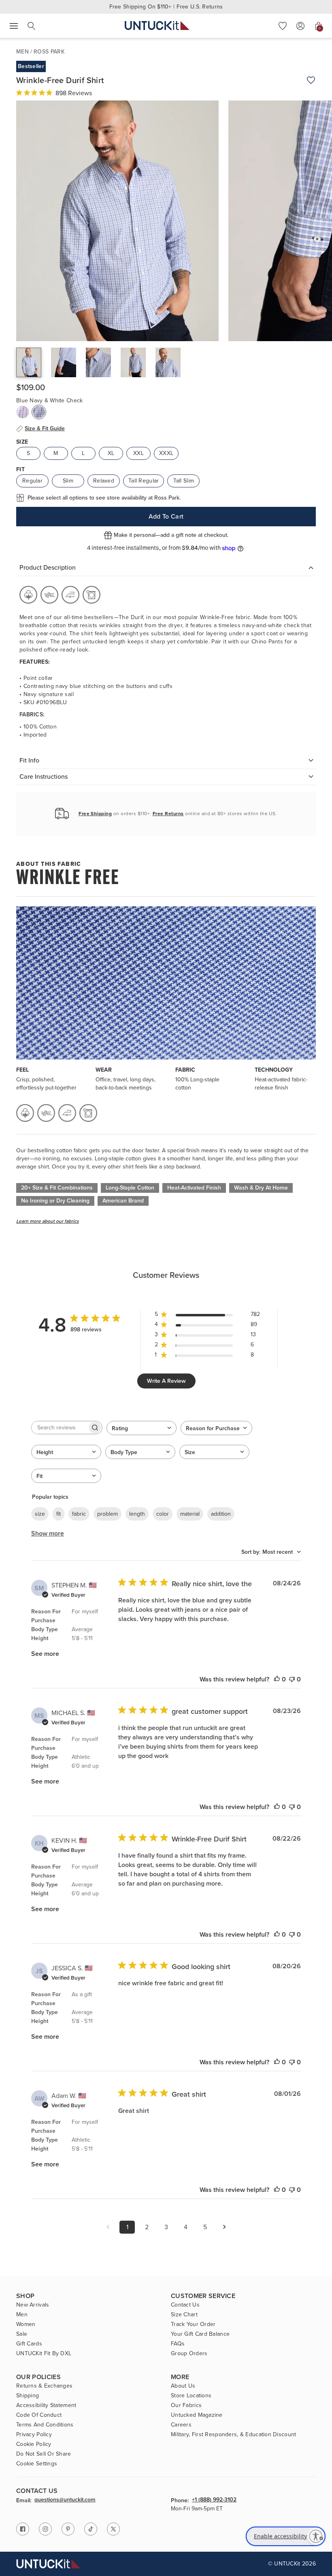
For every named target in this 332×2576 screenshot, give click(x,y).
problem (107, 1514)
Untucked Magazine (197, 2415)
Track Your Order (193, 2324)
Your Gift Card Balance (200, 2334)
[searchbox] (60, 1428)
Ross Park (49, 52)
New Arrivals (33, 2305)
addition (221, 1514)
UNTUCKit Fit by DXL (44, 2354)
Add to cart (166, 516)
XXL (138, 453)
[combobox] (142, 1428)
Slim (68, 481)
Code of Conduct (39, 2415)
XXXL (166, 453)
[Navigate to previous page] (108, 2227)
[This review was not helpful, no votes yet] (292, 1679)
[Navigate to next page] (224, 2227)
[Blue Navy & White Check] (39, 412)
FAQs (178, 2344)
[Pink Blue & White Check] (23, 412)
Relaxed (104, 481)
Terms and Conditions (45, 2425)
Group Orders (189, 2354)
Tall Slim (184, 481)
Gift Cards (29, 2344)
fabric (79, 1514)
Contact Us (185, 2305)
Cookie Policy (34, 2444)
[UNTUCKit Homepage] (157, 26)
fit (59, 1514)
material (190, 1514)
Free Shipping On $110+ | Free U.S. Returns (166, 7)
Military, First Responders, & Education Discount (233, 2435)
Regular (32, 481)
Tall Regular (144, 481)
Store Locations (191, 2396)
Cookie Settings (37, 2464)
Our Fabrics (186, 2405)
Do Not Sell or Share (44, 2454)
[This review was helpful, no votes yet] (277, 1679)
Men (22, 52)
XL (111, 453)
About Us (183, 2386)
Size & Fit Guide (45, 429)
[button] (283, 26)
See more (45, 1654)
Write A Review (166, 1381)
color (163, 1514)
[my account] (300, 26)
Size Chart (184, 2315)
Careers (181, 2425)
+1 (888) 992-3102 (214, 2500)
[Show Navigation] (14, 26)
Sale (22, 2334)
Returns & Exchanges (44, 2386)
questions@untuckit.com (65, 2500)
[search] (32, 26)
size (40, 1514)
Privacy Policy (34, 2435)
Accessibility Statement (46, 2405)
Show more (48, 1533)
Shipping (28, 2396)
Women (26, 2324)
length (137, 1514)
